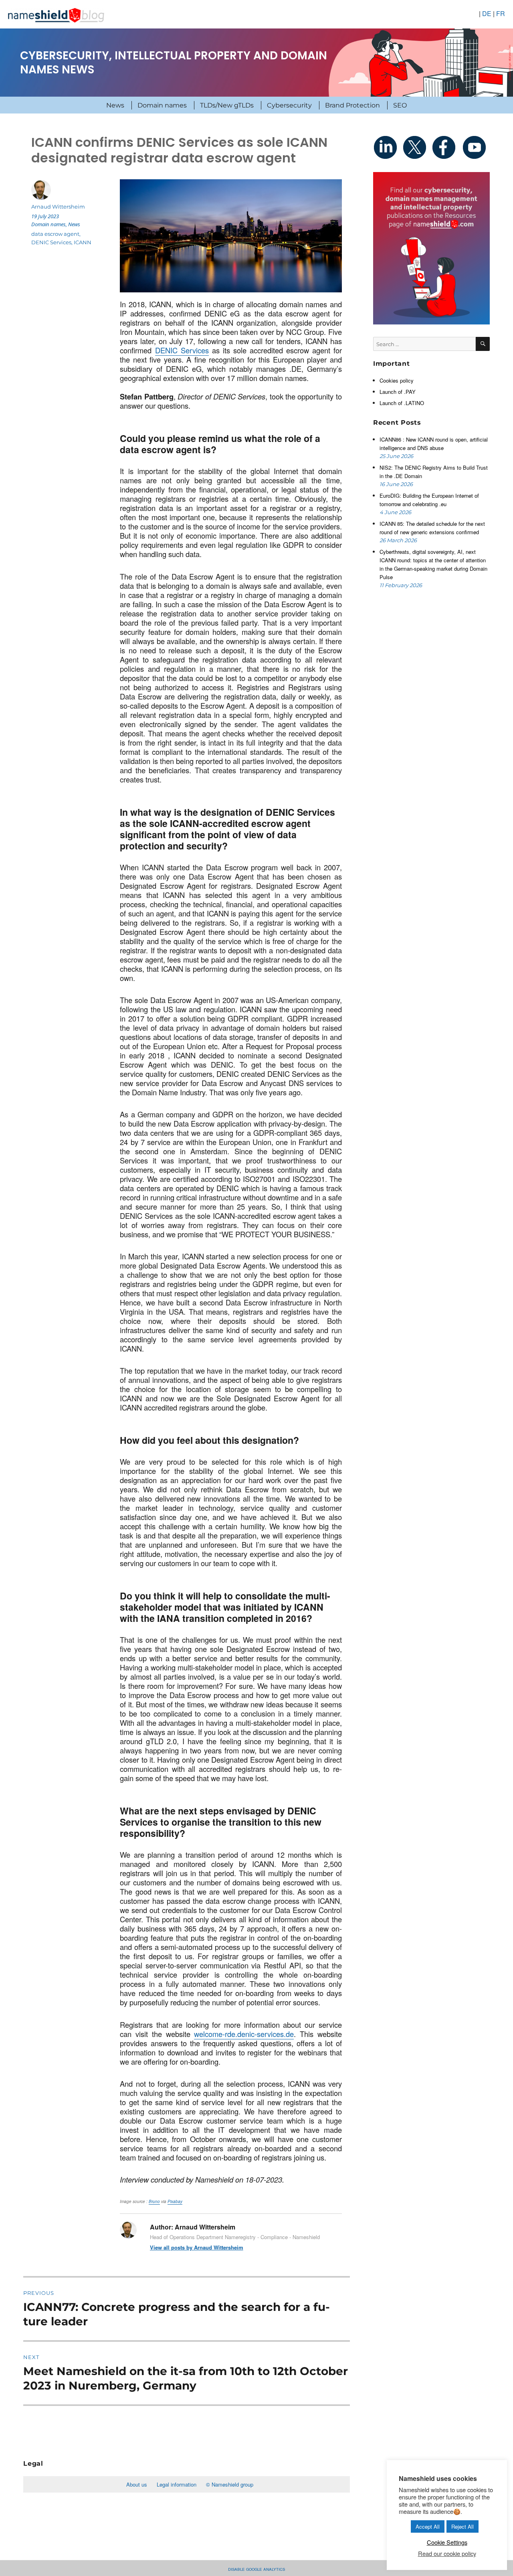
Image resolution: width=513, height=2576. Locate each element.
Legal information (177, 2484)
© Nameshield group (230, 2484)
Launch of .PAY (398, 392)
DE (487, 13)
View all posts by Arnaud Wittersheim (197, 2247)
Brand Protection (352, 105)
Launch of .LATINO (402, 403)
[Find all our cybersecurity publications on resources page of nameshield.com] (431, 247)
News (115, 105)
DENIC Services (182, 350)
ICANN (83, 242)
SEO (400, 105)
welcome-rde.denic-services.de (244, 2034)
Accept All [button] (428, 2526)
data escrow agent (55, 234)
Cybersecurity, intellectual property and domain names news (174, 63)
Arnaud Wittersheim (58, 207)
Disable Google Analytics (256, 2569)
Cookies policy (397, 380)
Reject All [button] (463, 2526)
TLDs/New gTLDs (227, 105)
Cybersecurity (289, 105)
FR (501, 13)
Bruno (154, 2201)
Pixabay (175, 2201)
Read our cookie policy (447, 2554)
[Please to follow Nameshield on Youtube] (475, 147)
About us (137, 2484)
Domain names (162, 105)
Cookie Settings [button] (447, 2542)
